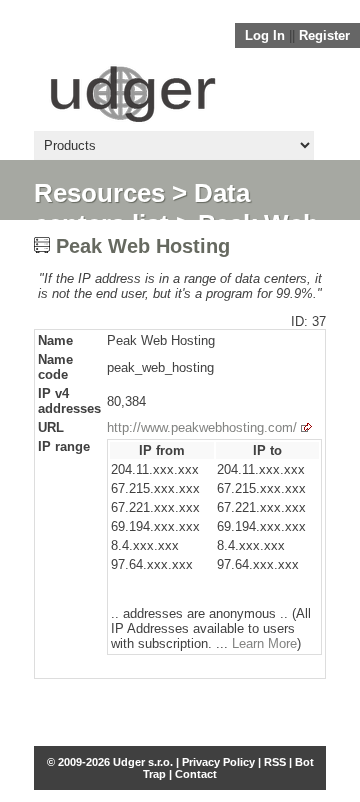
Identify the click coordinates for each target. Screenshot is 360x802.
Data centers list (142, 208)
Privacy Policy (218, 762)
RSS (275, 762)
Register (324, 35)
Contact (196, 774)
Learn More (264, 643)
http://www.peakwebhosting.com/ (202, 427)
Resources (99, 193)
